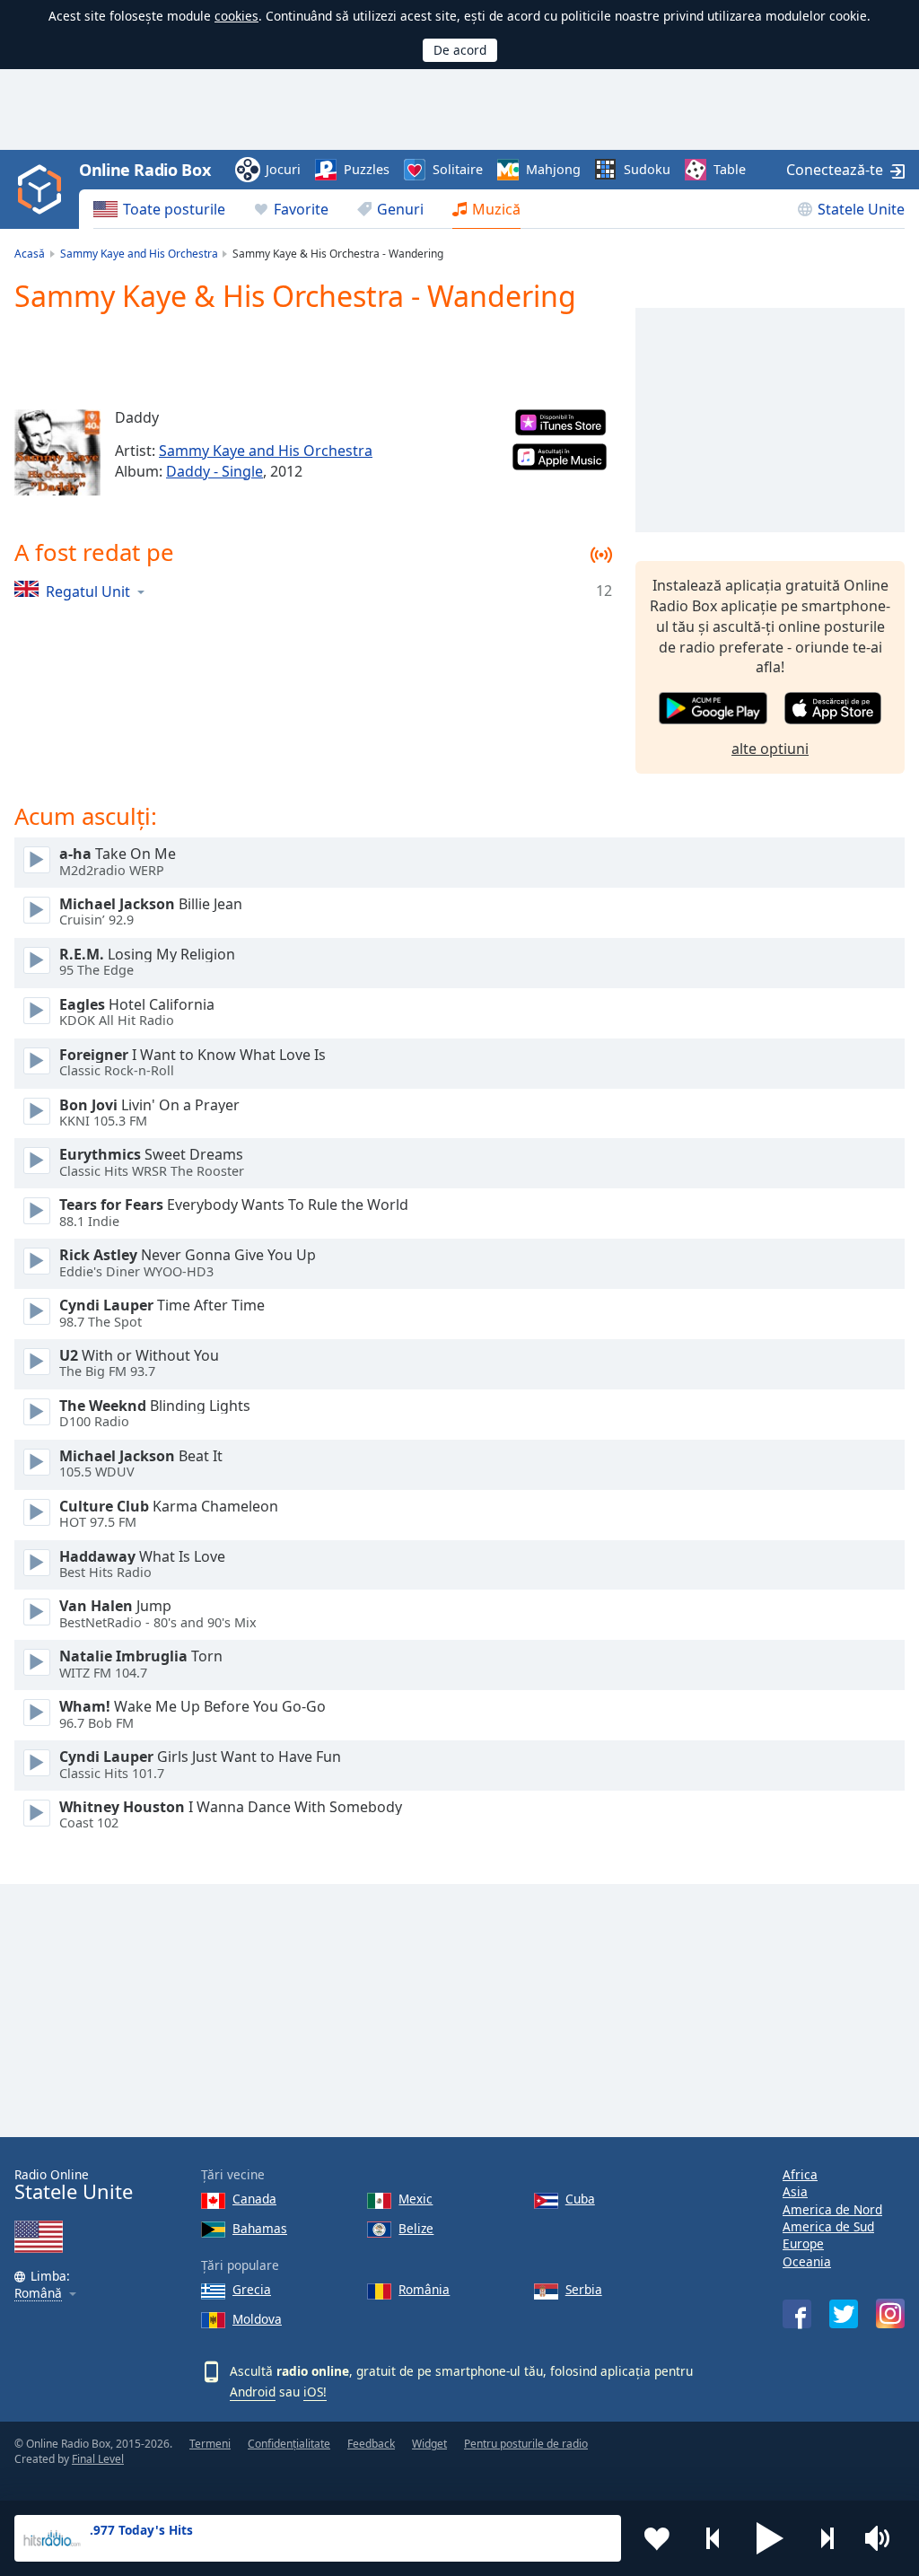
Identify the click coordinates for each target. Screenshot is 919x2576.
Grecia (252, 2289)
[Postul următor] (827, 2538)
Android (253, 2392)
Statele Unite (861, 209)
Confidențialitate (289, 2444)
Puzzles (367, 169)
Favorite (301, 209)
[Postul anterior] (713, 2538)
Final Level (98, 2459)
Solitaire (458, 169)
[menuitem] (159, 209)
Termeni (210, 2444)
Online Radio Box (144, 170)
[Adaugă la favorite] (657, 2538)
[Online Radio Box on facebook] (797, 2314)
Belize (416, 2228)
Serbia (584, 2289)
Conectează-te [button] (835, 170)
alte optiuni (770, 749)
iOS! (315, 2392)
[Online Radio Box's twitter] (844, 2314)
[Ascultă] (37, 860)
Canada (254, 2199)
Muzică (496, 209)
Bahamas (260, 2228)
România (424, 2289)
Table (730, 169)
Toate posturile (174, 209)
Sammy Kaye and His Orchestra (266, 451)
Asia (795, 2191)
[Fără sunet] (883, 2538)
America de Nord (832, 2209)
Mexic (416, 2199)
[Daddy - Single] (57, 452)
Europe (803, 2243)
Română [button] (38, 2294)
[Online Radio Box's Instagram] (890, 2313)
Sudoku (647, 169)
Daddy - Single (214, 471)
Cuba (580, 2199)
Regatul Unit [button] (88, 591)
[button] (770, 2538)
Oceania (807, 2261)
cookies (236, 16)
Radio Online (74, 2185)
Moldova (257, 2319)
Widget (429, 2444)
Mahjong (553, 169)
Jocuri (283, 169)
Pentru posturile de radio (526, 2444)
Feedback (371, 2444)
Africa (800, 2174)
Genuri (400, 209)
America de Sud (828, 2226)
